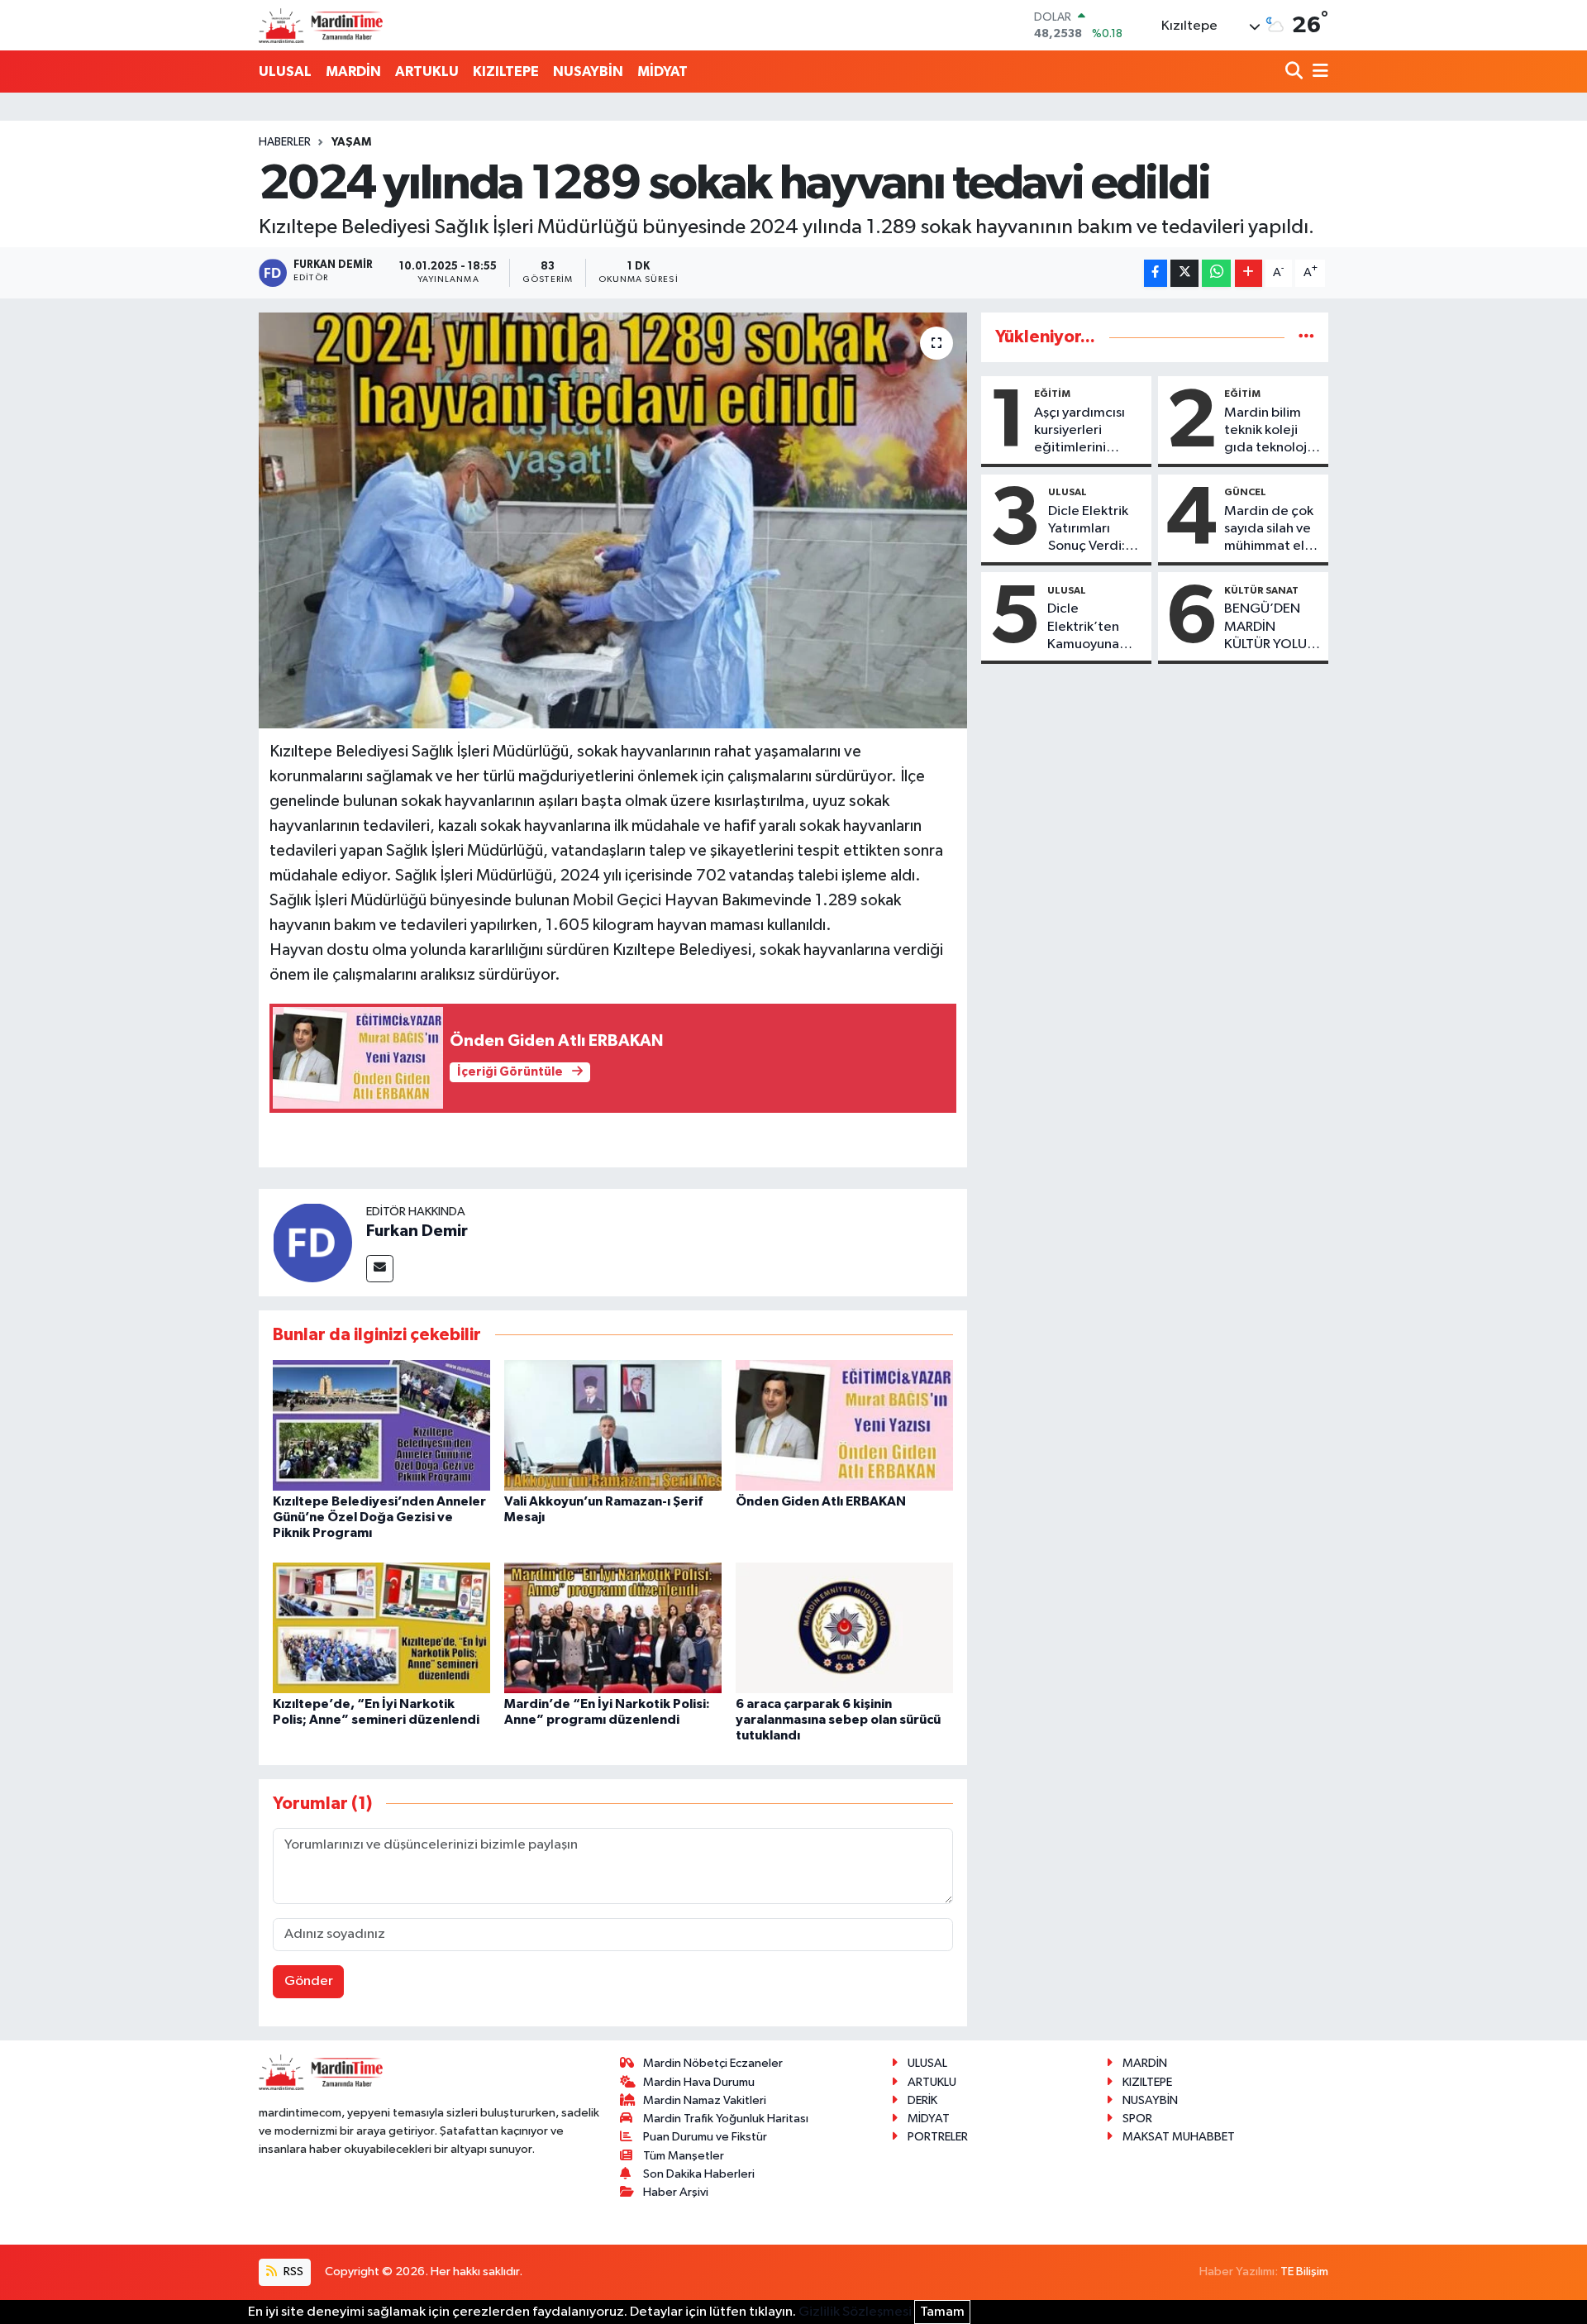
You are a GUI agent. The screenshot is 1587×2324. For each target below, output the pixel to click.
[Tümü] (1306, 337)
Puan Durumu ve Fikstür (705, 2137)
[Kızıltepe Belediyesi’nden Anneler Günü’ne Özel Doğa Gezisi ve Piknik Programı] (381, 1425)
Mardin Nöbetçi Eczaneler (713, 2063)
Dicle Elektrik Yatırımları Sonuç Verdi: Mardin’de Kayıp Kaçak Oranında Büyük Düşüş (1088, 530)
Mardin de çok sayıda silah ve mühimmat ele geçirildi (1269, 530)
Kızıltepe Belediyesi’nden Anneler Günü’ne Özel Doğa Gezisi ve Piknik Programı (379, 1517)
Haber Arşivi (676, 2192)
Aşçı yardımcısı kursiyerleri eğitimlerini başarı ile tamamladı (1079, 432)
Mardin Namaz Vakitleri (705, 2100)
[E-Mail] (380, 1269)
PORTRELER (938, 2137)
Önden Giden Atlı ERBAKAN (821, 1501)
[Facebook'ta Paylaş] (1156, 273)
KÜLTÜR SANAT (1261, 590)
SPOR (1137, 2119)
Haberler (285, 142)
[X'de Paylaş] (1184, 273)
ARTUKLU (427, 72)
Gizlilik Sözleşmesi (855, 2312)
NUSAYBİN (588, 72)
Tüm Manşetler (684, 2156)
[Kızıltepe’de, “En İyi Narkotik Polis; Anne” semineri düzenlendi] (381, 1627)
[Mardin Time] (321, 25)
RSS (292, 2272)
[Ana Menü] (1318, 72)
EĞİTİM (1052, 394)
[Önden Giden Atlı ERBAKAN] (844, 1425)
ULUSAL (285, 72)
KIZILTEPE (506, 72)
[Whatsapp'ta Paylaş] (1216, 273)
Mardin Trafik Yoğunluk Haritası (726, 2119)
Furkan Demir (417, 1231)
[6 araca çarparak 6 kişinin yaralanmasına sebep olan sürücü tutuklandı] (844, 1627)
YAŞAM (351, 142)
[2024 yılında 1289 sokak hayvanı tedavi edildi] (613, 520)
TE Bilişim (1304, 2272)
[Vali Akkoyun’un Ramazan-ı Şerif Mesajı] (613, 1425)
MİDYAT (662, 72)
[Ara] (1296, 72)
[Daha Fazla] (1249, 273)
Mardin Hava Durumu (699, 2082)
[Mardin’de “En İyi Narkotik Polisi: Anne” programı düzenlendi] (613, 1627)
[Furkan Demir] (312, 1242)
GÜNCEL (1245, 492)
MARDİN (353, 72)
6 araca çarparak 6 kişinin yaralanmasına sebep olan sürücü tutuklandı (838, 1720)
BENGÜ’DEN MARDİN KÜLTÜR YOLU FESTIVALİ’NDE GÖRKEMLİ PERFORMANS (1269, 628)
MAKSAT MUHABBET (1179, 2137)
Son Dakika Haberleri (699, 2174)
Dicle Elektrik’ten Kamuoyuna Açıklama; (1083, 628)
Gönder (309, 1981)
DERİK (922, 2100)
